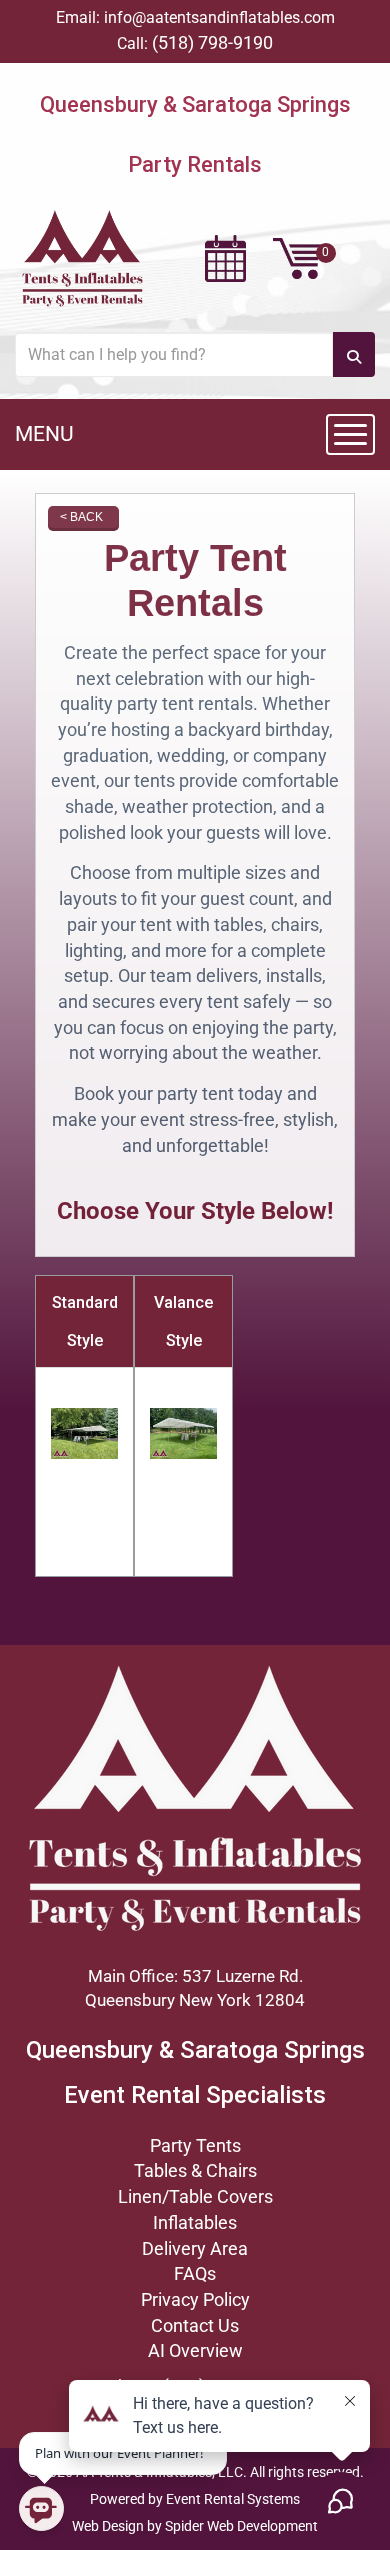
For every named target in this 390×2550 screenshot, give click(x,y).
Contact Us (195, 2325)
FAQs (195, 2273)
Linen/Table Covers (195, 2196)
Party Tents (195, 2145)
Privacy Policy (195, 2299)
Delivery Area (195, 2248)
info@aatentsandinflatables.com (219, 17)
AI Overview (195, 2350)
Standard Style (85, 1321)
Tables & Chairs (195, 2170)
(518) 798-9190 (212, 42)
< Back (81, 517)
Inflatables (195, 2222)
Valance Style (183, 1321)
